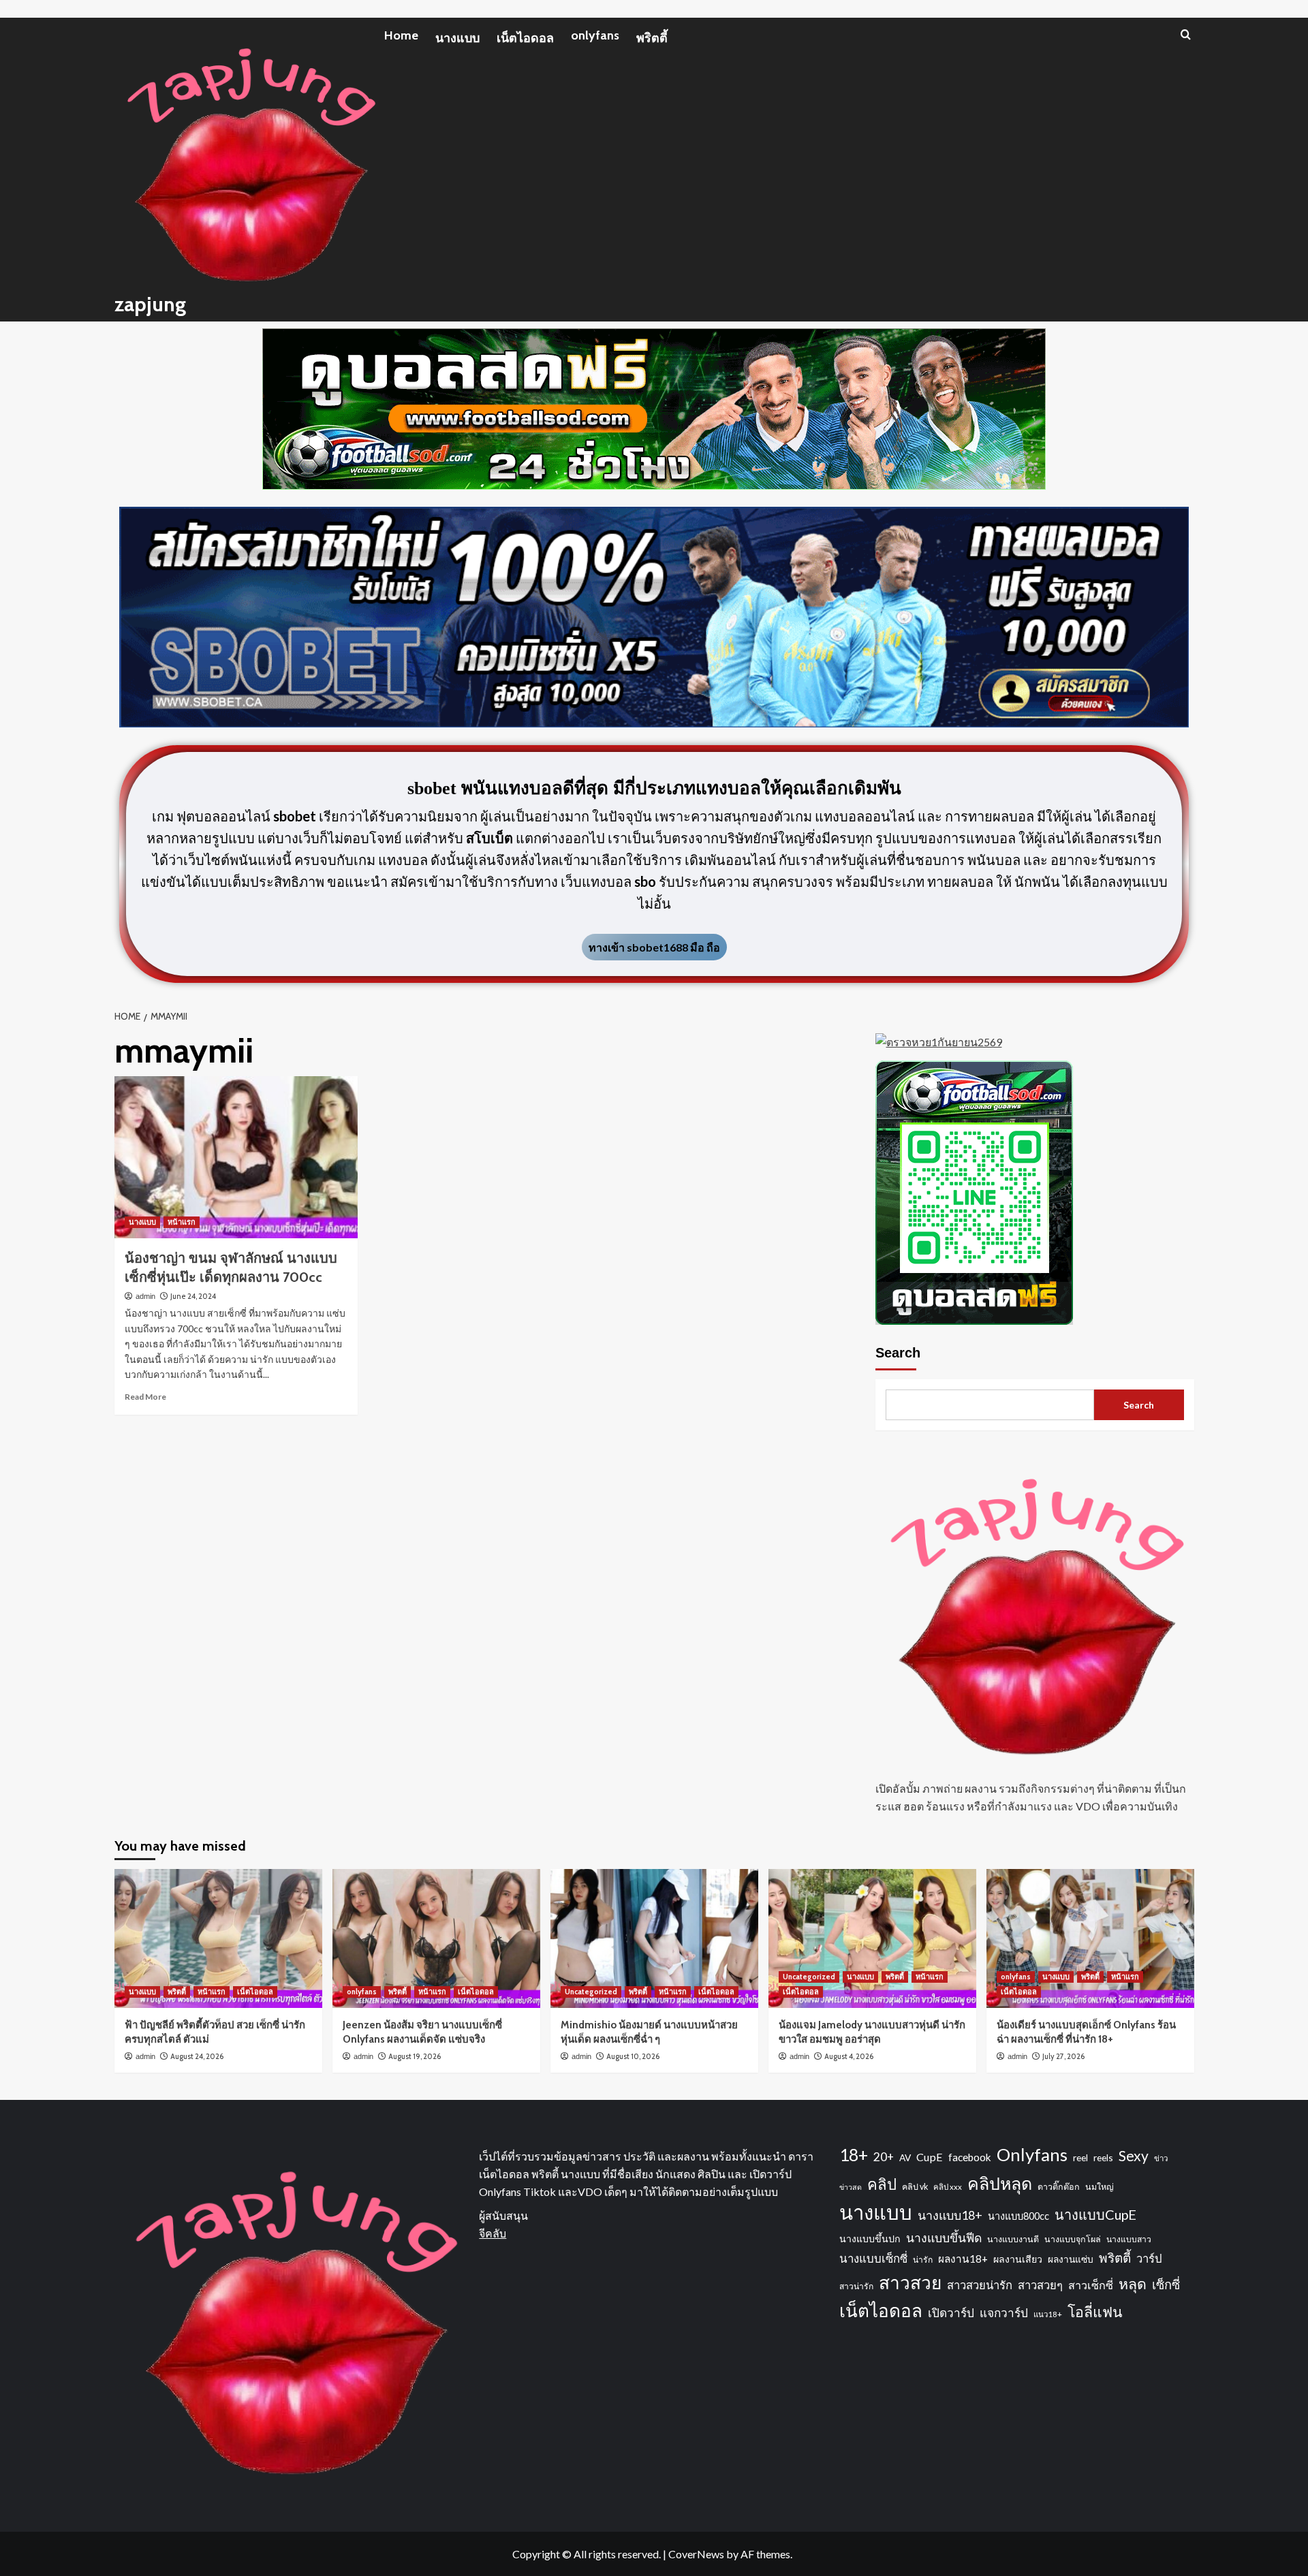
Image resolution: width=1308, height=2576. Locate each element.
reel (1080, 2157)
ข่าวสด (851, 2187)
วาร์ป (1149, 2259)
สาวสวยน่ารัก (980, 2285)
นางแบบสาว (1129, 2239)
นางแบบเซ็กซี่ (873, 2258)
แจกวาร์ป (1004, 2313)
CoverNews (696, 2554)
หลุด (1133, 2284)
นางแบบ (457, 38)
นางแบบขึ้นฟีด (944, 2238)
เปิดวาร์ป (951, 2313)
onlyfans (595, 35)
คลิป (882, 2184)
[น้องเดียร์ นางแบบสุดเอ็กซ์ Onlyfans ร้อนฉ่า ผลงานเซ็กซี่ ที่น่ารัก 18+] (1090, 1938)
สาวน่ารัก (856, 2286)
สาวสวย (910, 2282)
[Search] (1186, 34)
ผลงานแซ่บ (1071, 2259)
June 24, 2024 (193, 1296)
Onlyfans (1032, 2154)
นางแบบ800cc (1018, 2216)
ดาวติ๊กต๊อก (1059, 2187)
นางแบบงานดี (1013, 2239)
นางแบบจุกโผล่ (1073, 2239)
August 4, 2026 (849, 2056)
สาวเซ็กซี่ (1091, 2285)
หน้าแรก (182, 1222)
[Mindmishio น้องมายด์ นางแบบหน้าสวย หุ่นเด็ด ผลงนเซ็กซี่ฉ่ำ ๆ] (654, 1938)
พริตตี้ (652, 38)
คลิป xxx (948, 2187)
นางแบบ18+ (950, 2215)
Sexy (1134, 2155)
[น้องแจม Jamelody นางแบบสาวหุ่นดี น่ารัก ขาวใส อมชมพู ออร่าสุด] (872, 1938)
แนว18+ (1048, 2314)
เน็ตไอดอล (525, 38)
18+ (854, 2155)
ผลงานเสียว (1018, 2259)
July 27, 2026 (1063, 2056)
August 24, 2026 (197, 2056)
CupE (930, 2157)
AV (905, 2157)
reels (1103, 2157)
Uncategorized (591, 1992)
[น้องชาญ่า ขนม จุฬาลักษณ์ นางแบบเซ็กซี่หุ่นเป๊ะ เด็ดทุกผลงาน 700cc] (236, 1157)
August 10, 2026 (633, 2056)
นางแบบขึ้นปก (870, 2239)
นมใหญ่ (1100, 2187)
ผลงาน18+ (963, 2259)
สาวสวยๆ (1040, 2285)
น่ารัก (923, 2260)
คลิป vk (915, 2187)
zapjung (150, 304)
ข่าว (1161, 2158)
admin (145, 1296)
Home (401, 35)
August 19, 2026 (415, 2056)
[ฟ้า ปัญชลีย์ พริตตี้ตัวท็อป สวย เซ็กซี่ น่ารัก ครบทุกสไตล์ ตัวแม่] (218, 1938)
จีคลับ (493, 2233)
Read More (145, 1397)
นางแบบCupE (1095, 2214)
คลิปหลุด (1000, 2183)
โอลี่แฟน (1095, 2312)
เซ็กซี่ (1166, 2284)
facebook (970, 2157)
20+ (884, 2157)
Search (898, 1353)
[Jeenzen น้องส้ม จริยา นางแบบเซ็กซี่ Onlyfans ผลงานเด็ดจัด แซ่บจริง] (436, 1938)
